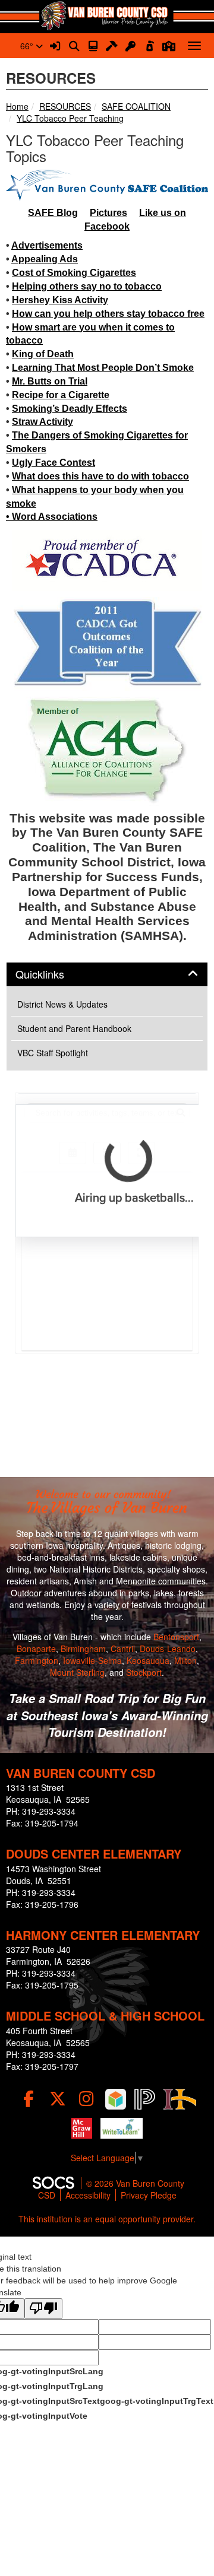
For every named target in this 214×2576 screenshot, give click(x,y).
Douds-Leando (168, 1648)
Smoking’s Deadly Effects (70, 409)
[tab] (107, 974)
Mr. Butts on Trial (50, 381)
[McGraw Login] (82, 2128)
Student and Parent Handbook (74, 1028)
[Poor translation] (43, 2309)
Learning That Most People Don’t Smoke (103, 368)
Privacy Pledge (149, 2195)
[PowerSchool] (145, 2099)
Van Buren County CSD (81, 1773)
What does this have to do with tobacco (100, 476)
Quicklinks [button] (53, 974)
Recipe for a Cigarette (61, 395)
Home (17, 106)
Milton (185, 1660)
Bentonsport (176, 1637)
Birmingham (83, 1648)
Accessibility (88, 2195)
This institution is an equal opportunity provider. (107, 2219)
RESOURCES (65, 106)
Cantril (123, 1648)
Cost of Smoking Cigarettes (74, 273)
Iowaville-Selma (92, 1660)
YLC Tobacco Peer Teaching (70, 118)
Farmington (37, 1660)
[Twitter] (57, 2099)
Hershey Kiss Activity (60, 300)
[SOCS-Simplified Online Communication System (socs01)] (53, 2183)
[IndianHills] (180, 2099)
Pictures (108, 213)
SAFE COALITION (136, 106)
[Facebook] (28, 2099)
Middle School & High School (105, 2016)
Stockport (144, 1672)
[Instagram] (86, 2099)
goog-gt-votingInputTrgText (157, 2401)
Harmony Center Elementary (103, 1935)
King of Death (43, 354)
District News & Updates (62, 1004)
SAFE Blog (53, 213)
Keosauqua (148, 1660)
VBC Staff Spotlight (53, 1053)
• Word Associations (52, 517)
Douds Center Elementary (94, 1854)
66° (28, 46)
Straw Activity (43, 422)
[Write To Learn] (122, 2128)
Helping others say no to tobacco (87, 286)
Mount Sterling (77, 1672)
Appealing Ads (45, 259)
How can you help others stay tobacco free (108, 314)
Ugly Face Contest (53, 463)
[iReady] (116, 2099)
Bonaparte (36, 1648)
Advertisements (47, 245)
